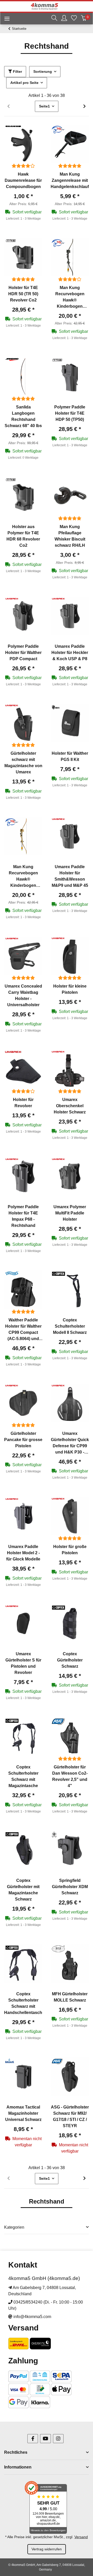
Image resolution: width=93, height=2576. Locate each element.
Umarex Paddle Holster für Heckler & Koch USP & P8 (70, 653)
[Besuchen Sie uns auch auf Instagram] (58, 2439)
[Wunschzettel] (74, 19)
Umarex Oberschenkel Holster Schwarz (70, 1106)
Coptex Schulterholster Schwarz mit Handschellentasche (23, 2003)
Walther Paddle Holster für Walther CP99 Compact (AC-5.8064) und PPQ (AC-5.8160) (23, 1330)
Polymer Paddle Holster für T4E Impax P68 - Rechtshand (23, 1216)
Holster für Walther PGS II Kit (70, 756)
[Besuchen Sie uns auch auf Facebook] (33, 2439)
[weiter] (84, 106)
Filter (17, 71)
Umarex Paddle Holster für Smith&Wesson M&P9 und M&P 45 (70, 876)
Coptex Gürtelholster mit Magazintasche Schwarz (23, 1890)
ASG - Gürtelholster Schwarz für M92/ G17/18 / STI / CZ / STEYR (70, 2116)
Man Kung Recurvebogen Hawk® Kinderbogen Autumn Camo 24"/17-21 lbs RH (23, 877)
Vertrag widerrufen (47, 2549)
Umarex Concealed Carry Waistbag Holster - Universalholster (23, 995)
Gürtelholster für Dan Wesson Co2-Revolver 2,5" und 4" (70, 1776)
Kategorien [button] (14, 2227)
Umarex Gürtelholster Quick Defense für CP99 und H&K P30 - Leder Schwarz (70, 1443)
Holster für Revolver (23, 1103)
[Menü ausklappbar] (5, 19)
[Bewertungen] (23, 166)
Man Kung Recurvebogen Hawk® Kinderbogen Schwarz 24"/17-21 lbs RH (70, 297)
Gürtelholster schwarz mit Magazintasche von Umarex (23, 763)
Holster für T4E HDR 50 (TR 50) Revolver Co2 (23, 294)
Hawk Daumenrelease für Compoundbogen (23, 180)
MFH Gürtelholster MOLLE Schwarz (70, 1997)
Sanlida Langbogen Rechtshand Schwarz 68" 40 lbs (23, 416)
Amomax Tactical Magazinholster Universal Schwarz (23, 2113)
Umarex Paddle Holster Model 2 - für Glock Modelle (23, 1553)
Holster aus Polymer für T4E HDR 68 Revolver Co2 (23, 536)
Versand (81, 2537)
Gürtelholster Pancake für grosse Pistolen (23, 1440)
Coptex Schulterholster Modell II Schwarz (70, 1326)
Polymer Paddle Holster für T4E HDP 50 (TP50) (70, 413)
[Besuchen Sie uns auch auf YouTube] (45, 2439)
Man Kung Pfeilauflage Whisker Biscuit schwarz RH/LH (70, 536)
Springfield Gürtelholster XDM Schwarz (70, 1887)
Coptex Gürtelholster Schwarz (70, 1660)
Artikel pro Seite (24, 83)
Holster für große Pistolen (70, 1550)
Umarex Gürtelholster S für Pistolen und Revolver (23, 1663)
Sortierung (43, 71)
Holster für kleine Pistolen (70, 989)
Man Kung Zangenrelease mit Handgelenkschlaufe (70, 180)
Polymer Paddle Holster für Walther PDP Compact (23, 653)
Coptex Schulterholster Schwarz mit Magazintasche (23, 1776)
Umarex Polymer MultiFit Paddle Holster (70, 1213)
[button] (54, 19)
